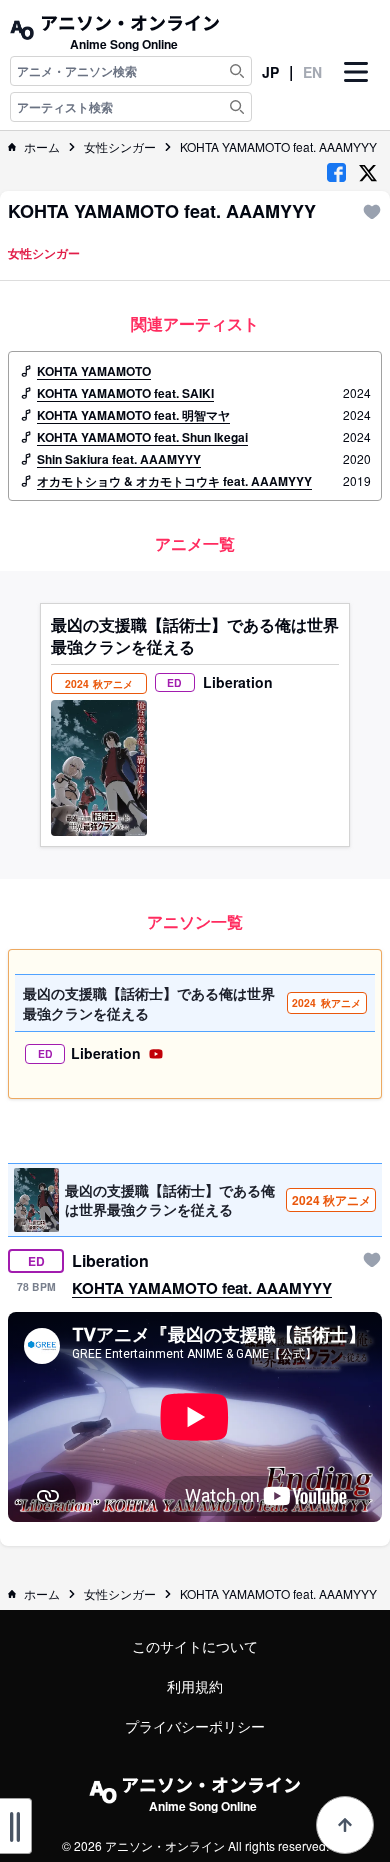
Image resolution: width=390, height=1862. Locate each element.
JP (270, 72)
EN (312, 72)
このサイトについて (195, 1646)
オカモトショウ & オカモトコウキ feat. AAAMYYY (174, 481)
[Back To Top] (345, 1825)
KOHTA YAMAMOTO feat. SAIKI (125, 393)
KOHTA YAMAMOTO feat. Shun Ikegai (142, 437)
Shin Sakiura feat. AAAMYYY (119, 459)
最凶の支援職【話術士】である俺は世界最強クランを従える (195, 636)
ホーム (42, 147)
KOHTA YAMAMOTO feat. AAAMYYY (278, 147)
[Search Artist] (237, 107)
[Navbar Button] (356, 89)
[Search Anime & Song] (237, 71)
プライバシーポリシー (195, 1726)
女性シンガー (120, 147)
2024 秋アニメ (331, 1200)
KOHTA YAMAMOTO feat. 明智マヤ (133, 415)
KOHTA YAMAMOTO (94, 371)
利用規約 (195, 1686)
